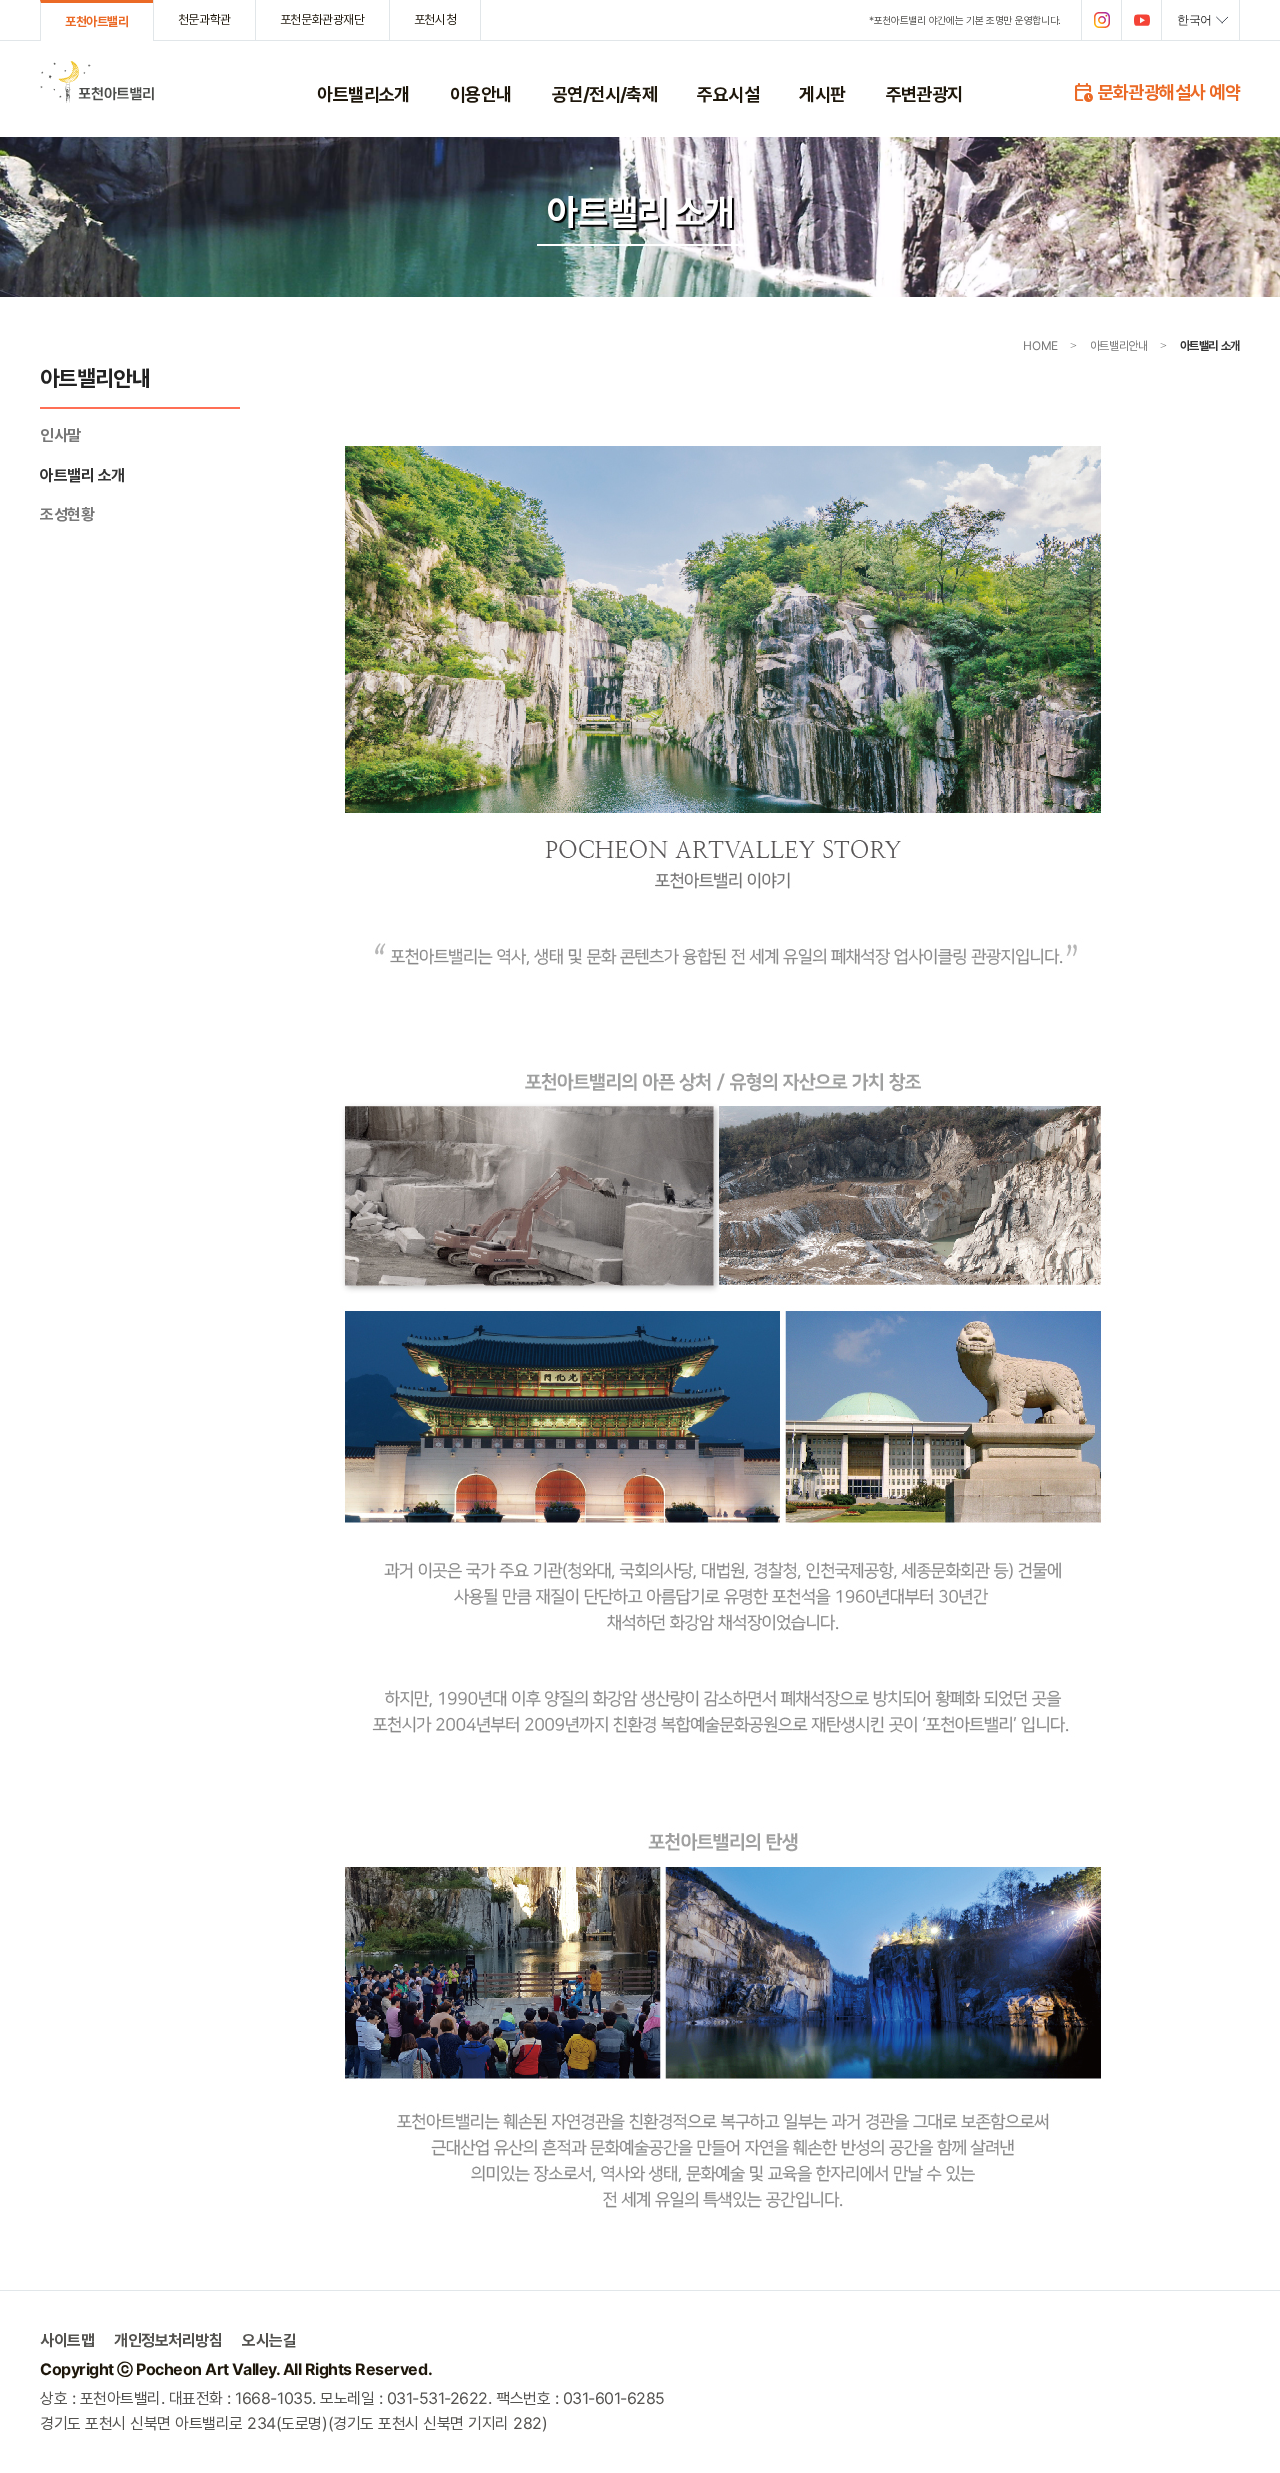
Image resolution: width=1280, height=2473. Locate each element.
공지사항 (822, 129)
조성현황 (340, 181)
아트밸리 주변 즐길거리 (947, 129)
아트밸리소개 (363, 94)
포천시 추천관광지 (934, 155)
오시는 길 (475, 181)
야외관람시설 (732, 129)
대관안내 (473, 232)
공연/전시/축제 (605, 94)
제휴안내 (473, 258)
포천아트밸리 (97, 21)
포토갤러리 (828, 181)
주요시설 (728, 94)
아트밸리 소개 (353, 155)
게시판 (822, 94)
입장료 (467, 129)
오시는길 (269, 2340)
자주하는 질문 (835, 155)
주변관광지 (924, 94)
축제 (563, 155)
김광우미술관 (587, 206)
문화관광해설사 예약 (1156, 91)
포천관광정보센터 (743, 206)
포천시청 (435, 19)
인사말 (334, 129)
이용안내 (481, 94)
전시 (563, 181)
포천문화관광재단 (322, 19)
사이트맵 (67, 2340)
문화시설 (720, 181)
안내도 (467, 206)
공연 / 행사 (581, 129)
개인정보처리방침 (496, 284)
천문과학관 (204, 19)
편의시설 (720, 155)
